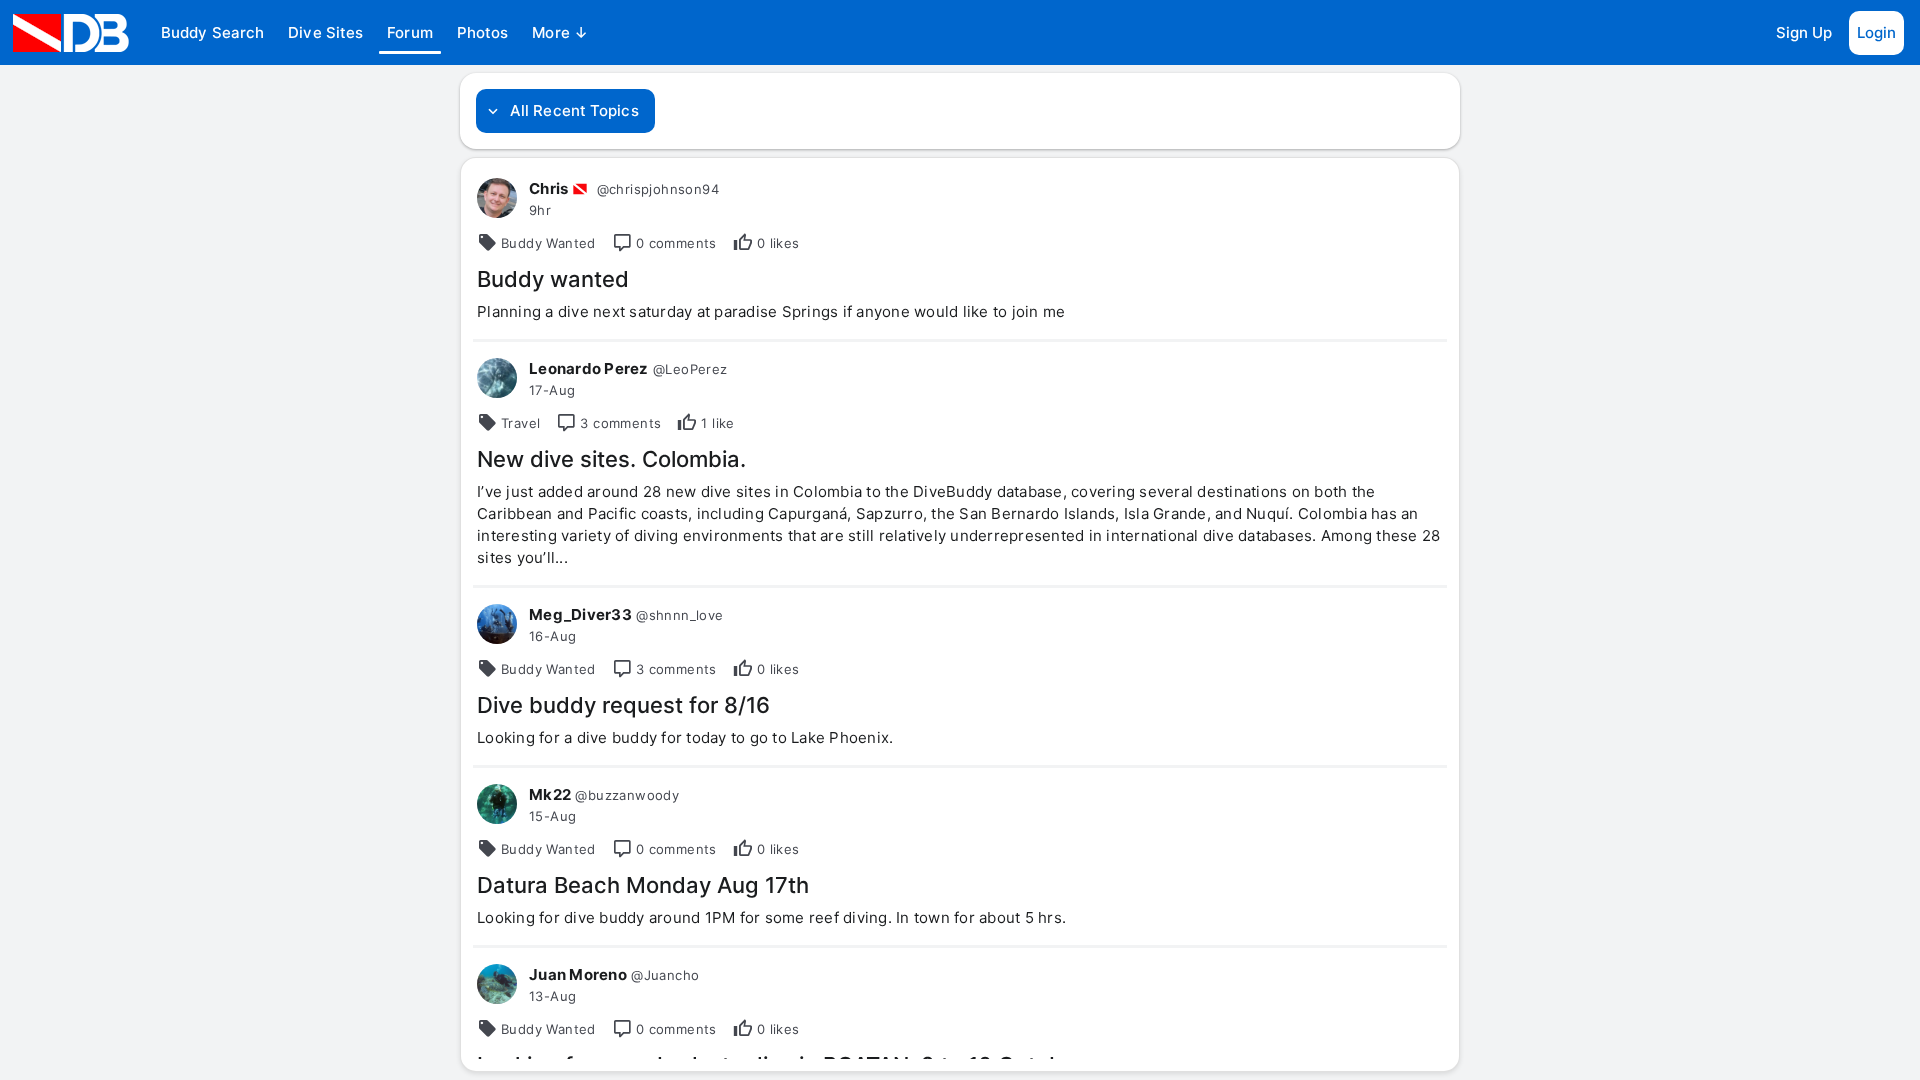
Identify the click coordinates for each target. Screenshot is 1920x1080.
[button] (212, 33)
